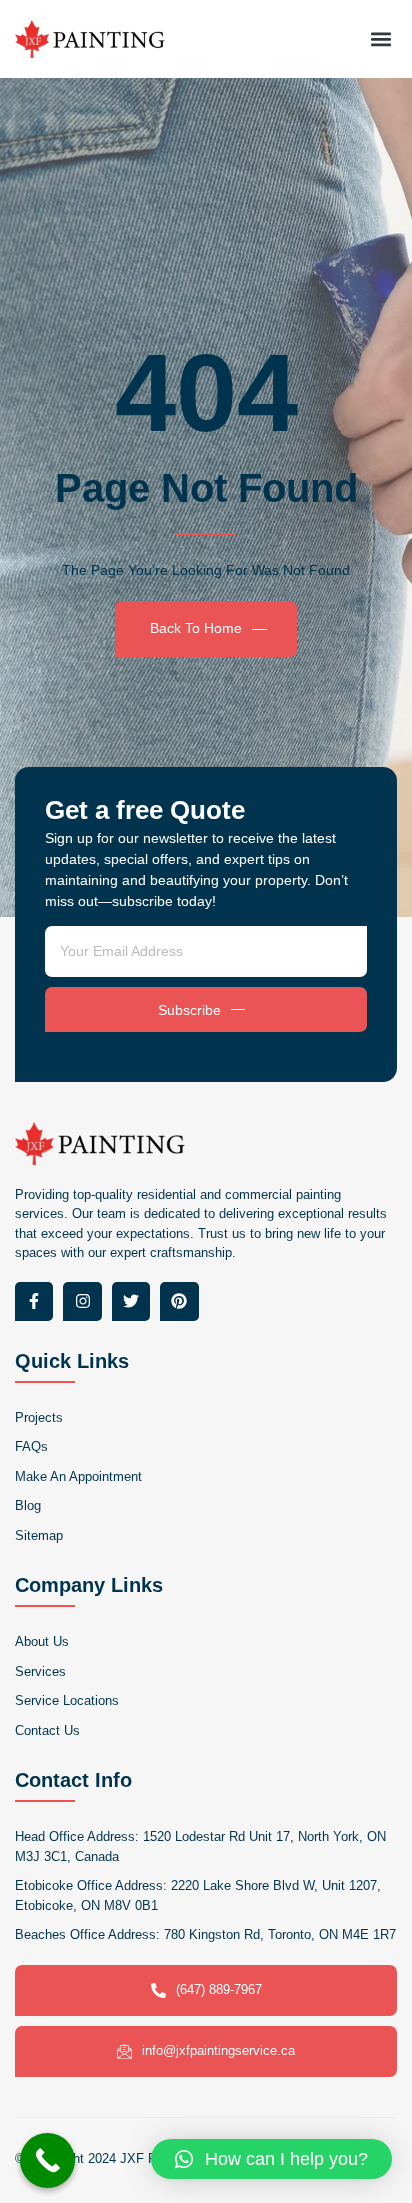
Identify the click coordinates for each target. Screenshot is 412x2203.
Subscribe (189, 1010)
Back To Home (196, 628)
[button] (380, 38)
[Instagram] (82, 1301)
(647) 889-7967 (219, 1989)
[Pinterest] (179, 1301)
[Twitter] (131, 1301)
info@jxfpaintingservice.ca (218, 2050)
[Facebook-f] (34, 1301)
